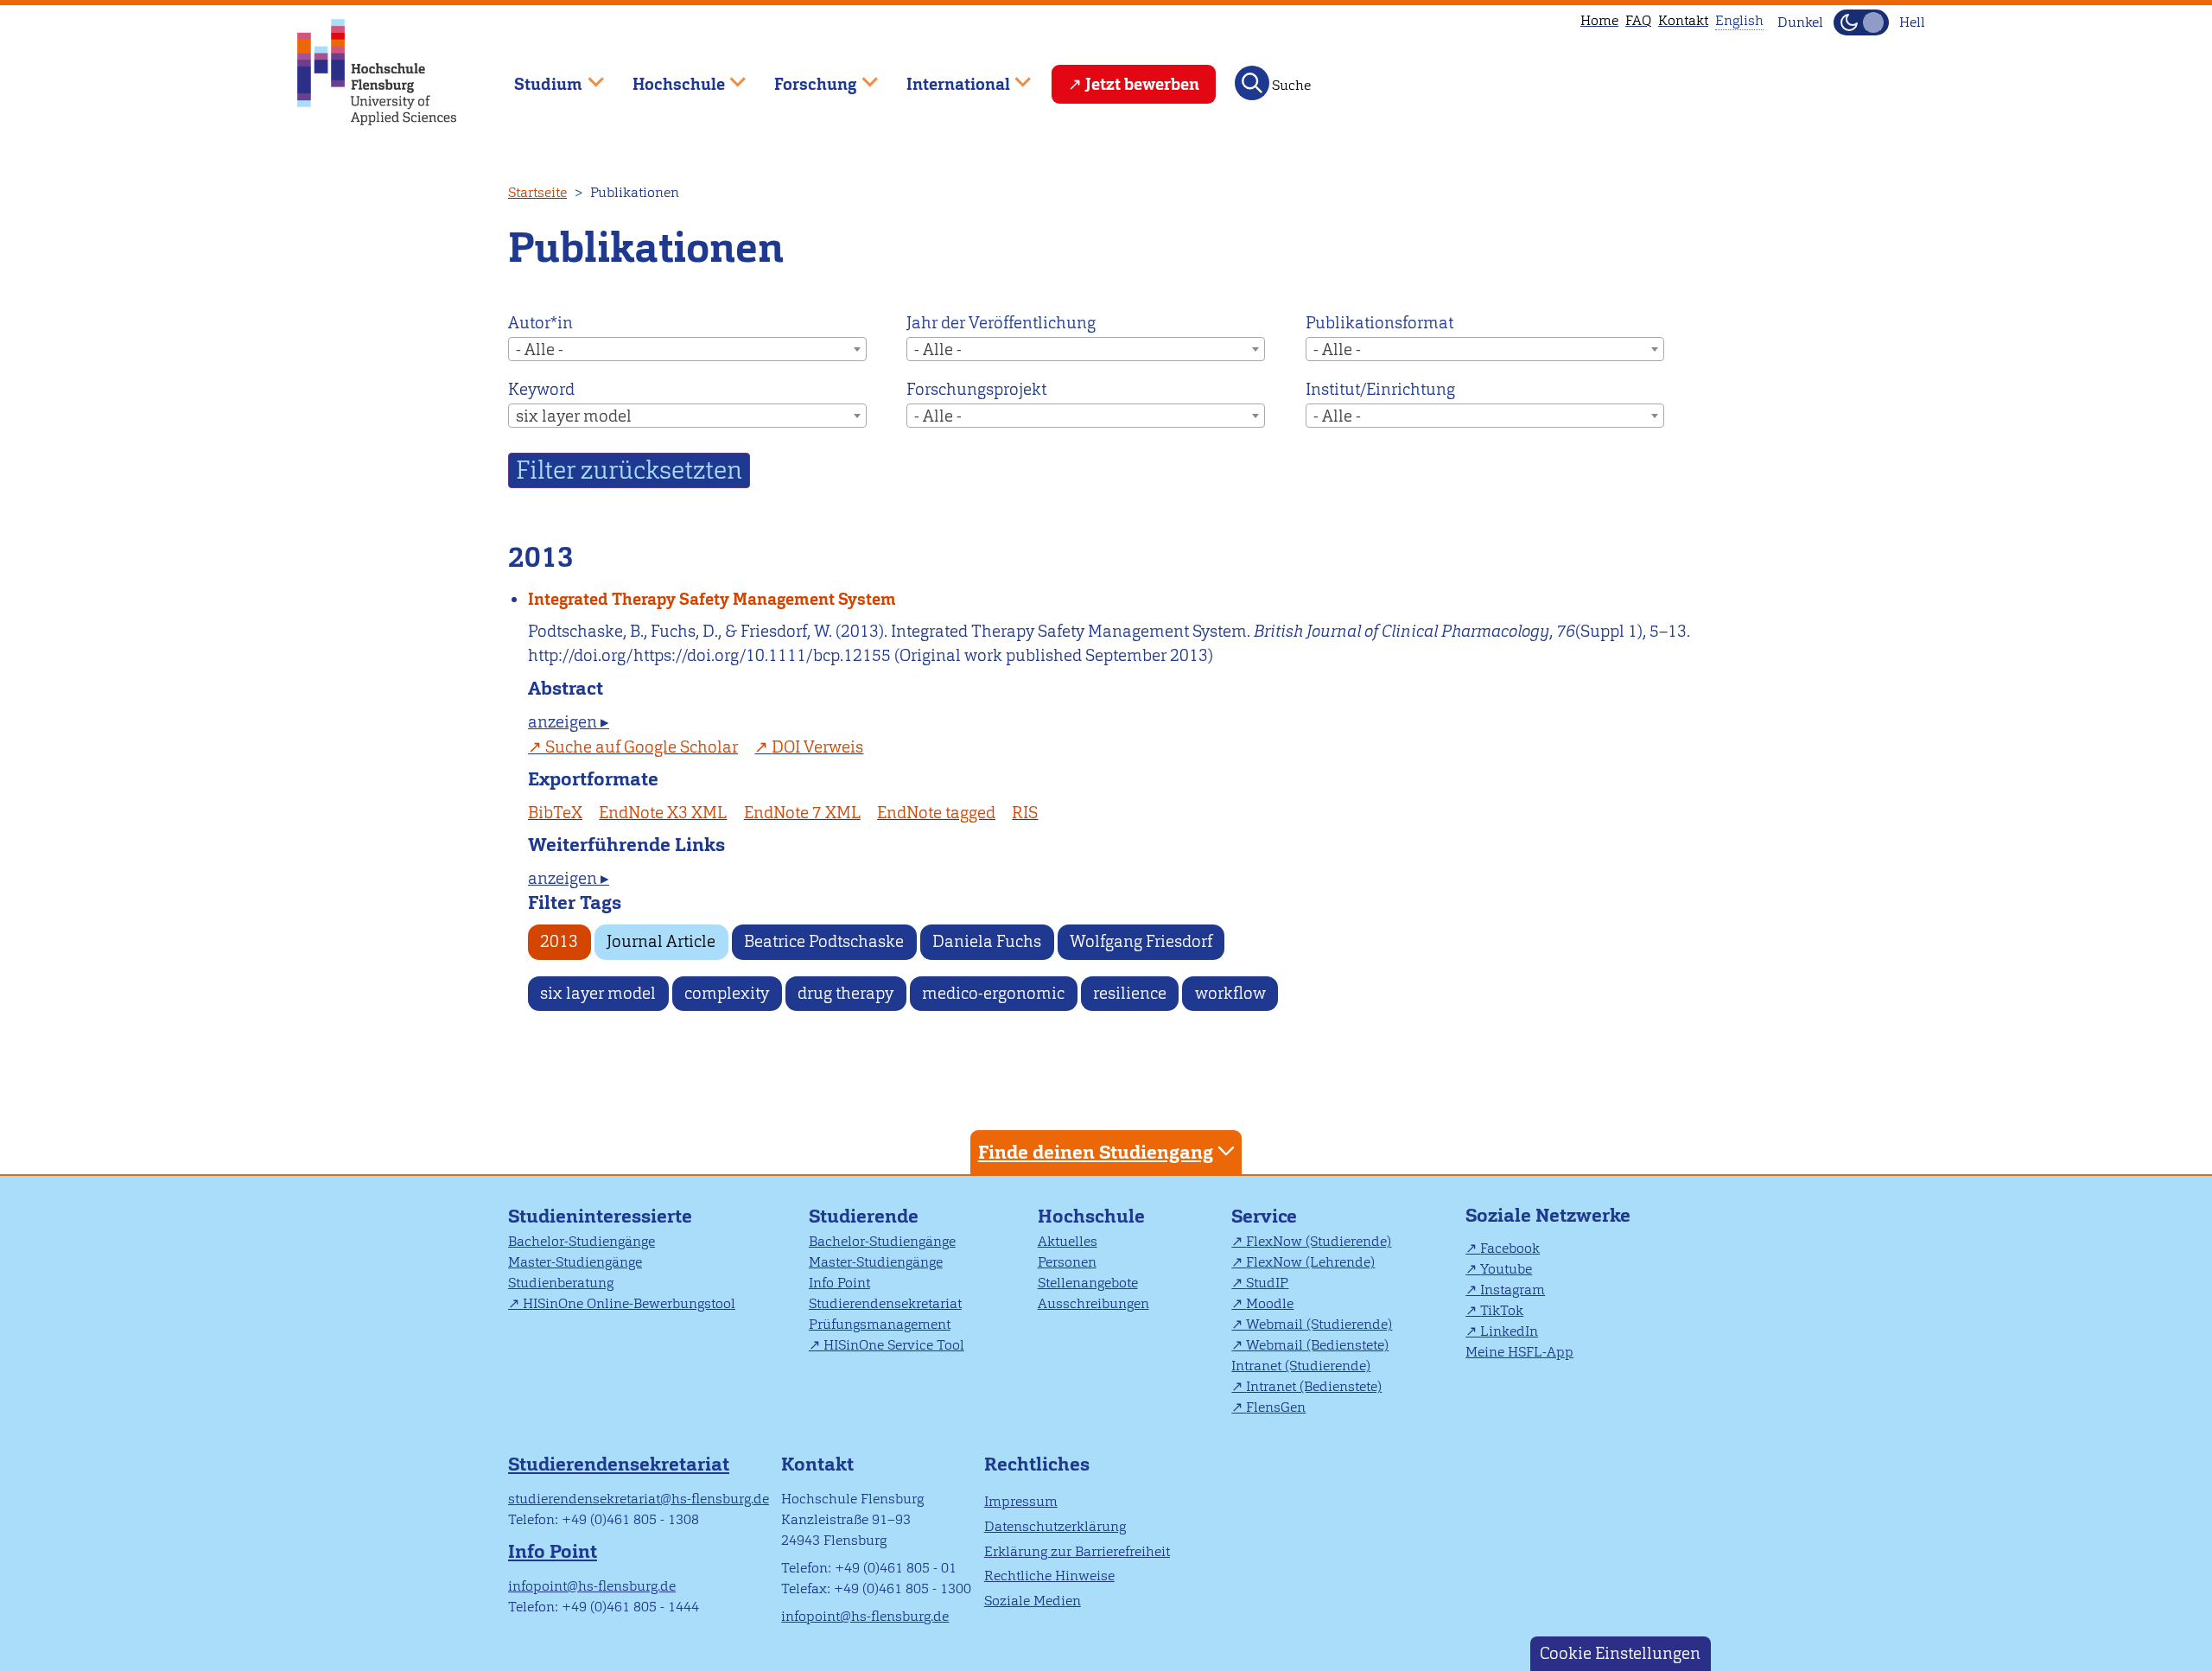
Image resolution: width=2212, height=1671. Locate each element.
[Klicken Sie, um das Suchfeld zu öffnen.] (1252, 83)
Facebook (1510, 1248)
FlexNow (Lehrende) (1310, 1262)
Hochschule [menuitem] (666, 76)
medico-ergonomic (993, 993)
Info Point (839, 1283)
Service (1264, 1216)
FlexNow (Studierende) (1319, 1241)
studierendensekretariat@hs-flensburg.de (639, 1499)
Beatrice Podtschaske (824, 941)
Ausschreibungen (1093, 1303)
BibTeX (555, 813)
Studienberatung (561, 1283)
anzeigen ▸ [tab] (569, 722)
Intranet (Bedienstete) (1314, 1386)
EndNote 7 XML (802, 813)
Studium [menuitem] (536, 76)
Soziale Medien (1033, 1601)
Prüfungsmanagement (880, 1324)
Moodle (1270, 1303)
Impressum (1021, 1501)
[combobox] (687, 349)
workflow (1230, 993)
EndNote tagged (936, 813)
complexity (727, 993)
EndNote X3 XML (663, 813)
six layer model (598, 993)
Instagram (1513, 1290)
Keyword (541, 389)
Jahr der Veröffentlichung (1001, 323)
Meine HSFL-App (1519, 1352)
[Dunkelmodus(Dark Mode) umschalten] (1861, 22)
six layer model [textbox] (574, 416)
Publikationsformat (1379, 323)
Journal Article (661, 941)
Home (1599, 20)
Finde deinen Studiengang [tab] (1096, 1152)
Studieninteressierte (600, 1216)
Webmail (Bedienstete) (1317, 1345)
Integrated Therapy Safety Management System (712, 599)
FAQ (1638, 20)
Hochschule (1091, 1216)
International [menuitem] (946, 76)
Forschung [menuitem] (804, 76)
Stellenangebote (1088, 1283)
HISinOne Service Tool (894, 1345)
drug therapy (845, 993)
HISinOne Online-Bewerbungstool (629, 1303)
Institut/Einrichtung (1380, 389)
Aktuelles (1068, 1241)
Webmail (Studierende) (1319, 1324)
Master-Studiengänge (575, 1262)
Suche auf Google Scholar (642, 747)
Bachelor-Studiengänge (582, 1241)
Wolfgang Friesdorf (1141, 941)
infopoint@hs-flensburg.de (592, 1586)
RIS (1025, 813)
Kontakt (1683, 20)
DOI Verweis (817, 747)
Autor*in (540, 323)
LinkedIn (1509, 1331)
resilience (1130, 993)
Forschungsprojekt (976, 389)
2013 (559, 941)
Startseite (537, 192)
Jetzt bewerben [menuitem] (1142, 84)
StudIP (1267, 1283)
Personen (1067, 1262)
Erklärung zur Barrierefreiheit (1077, 1551)
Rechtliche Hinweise (1049, 1576)
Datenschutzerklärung (1055, 1526)
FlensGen (1276, 1407)
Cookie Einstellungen (1620, 1653)
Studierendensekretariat (885, 1303)
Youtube (1506, 1269)
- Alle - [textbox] (540, 349)
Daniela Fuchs (987, 941)
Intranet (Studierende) (1301, 1366)
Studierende (864, 1216)
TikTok (1502, 1310)
